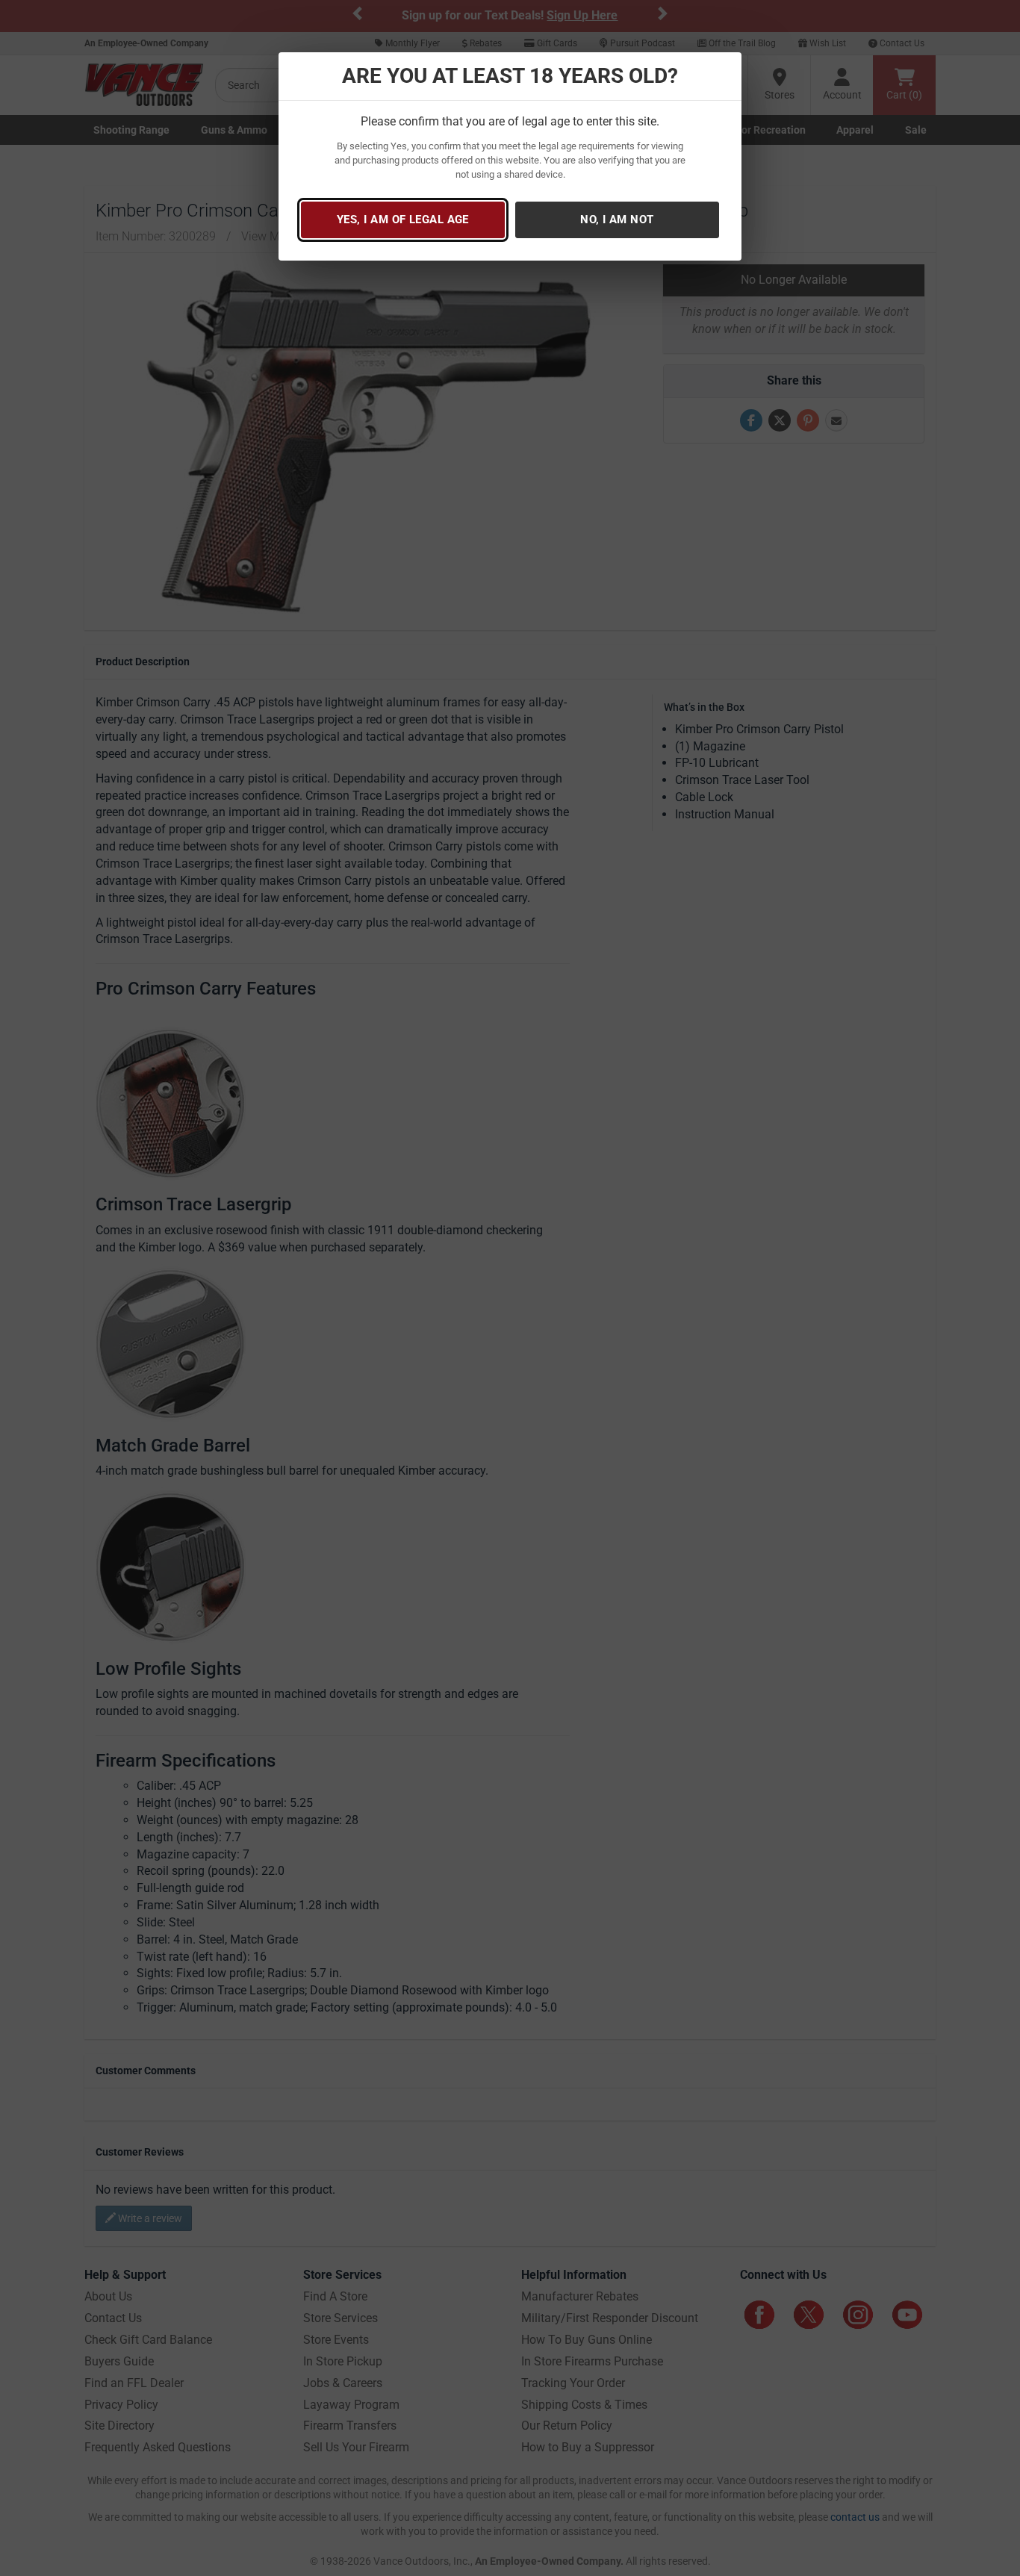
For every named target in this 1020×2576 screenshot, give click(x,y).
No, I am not (617, 220)
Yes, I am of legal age (403, 220)
